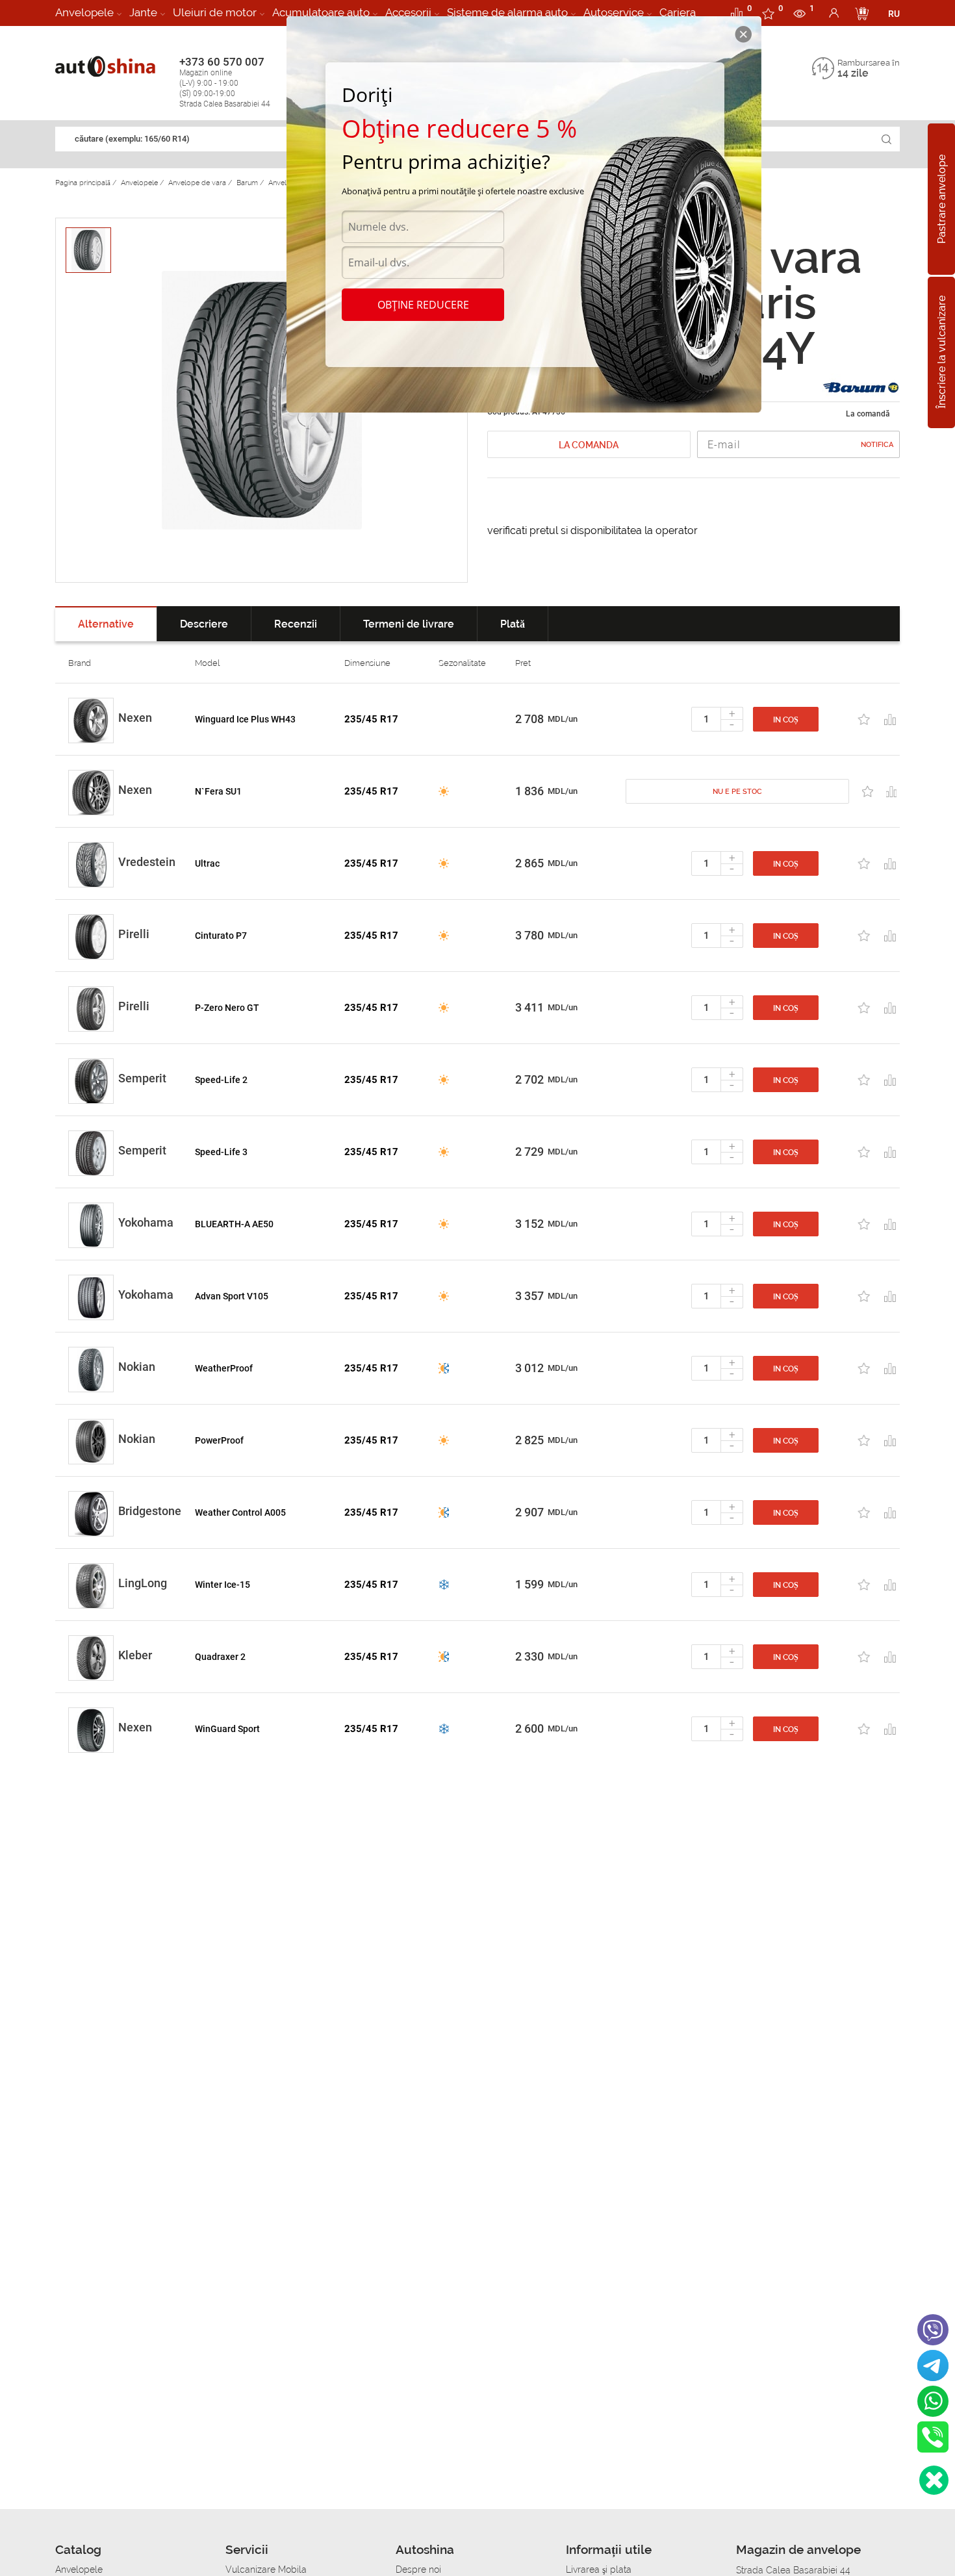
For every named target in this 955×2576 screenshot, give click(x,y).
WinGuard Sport (227, 1729)
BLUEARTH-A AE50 (234, 1224)
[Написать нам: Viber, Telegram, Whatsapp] (934, 2480)
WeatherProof (224, 1368)
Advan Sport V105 (232, 1296)
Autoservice (614, 12)
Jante (143, 12)
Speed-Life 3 (221, 1152)
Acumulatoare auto (321, 12)
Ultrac (207, 863)
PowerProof (219, 1440)
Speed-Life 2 (221, 1080)
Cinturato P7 (221, 936)
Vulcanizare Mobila (266, 2570)
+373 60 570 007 (225, 82)
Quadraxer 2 (220, 1657)
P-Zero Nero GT (227, 1008)
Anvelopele (84, 12)
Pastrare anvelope (942, 199)
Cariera (678, 12)
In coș (786, 720)
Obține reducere (423, 305)
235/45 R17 (371, 719)
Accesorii (408, 12)
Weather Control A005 (240, 1512)
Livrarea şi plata (599, 2570)
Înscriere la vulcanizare (942, 353)
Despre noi (418, 2570)
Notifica (877, 445)
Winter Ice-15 (223, 1585)
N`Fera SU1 (218, 791)
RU (894, 14)
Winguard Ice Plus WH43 (245, 719)
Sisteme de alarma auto (507, 12)
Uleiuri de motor (215, 12)
